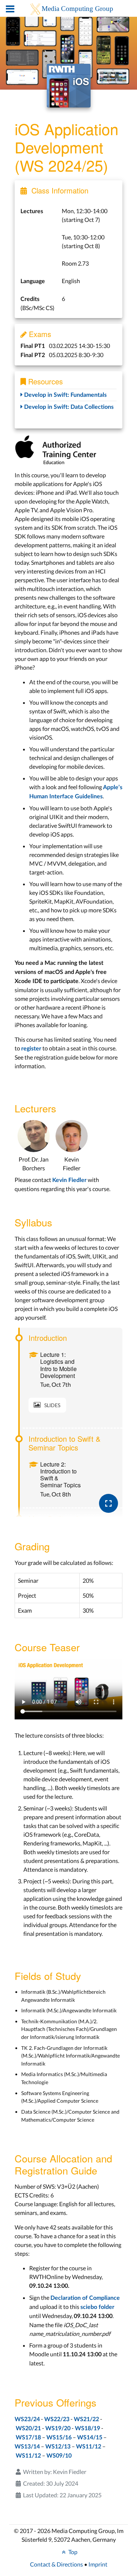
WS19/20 (58, 2428)
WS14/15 (90, 2438)
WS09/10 (59, 2456)
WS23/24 (27, 2419)
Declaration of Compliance (85, 2298)
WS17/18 (28, 2438)
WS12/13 (58, 2447)
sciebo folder (97, 2307)
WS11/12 (89, 2447)
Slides (52, 1405)
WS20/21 (28, 2428)
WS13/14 (27, 2447)
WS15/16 (59, 2438)
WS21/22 (86, 2419)
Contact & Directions (56, 2564)
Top (72, 2552)
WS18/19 (87, 2428)
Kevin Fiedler (69, 1180)
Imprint (98, 2564)
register (31, 1049)
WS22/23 (57, 2419)
